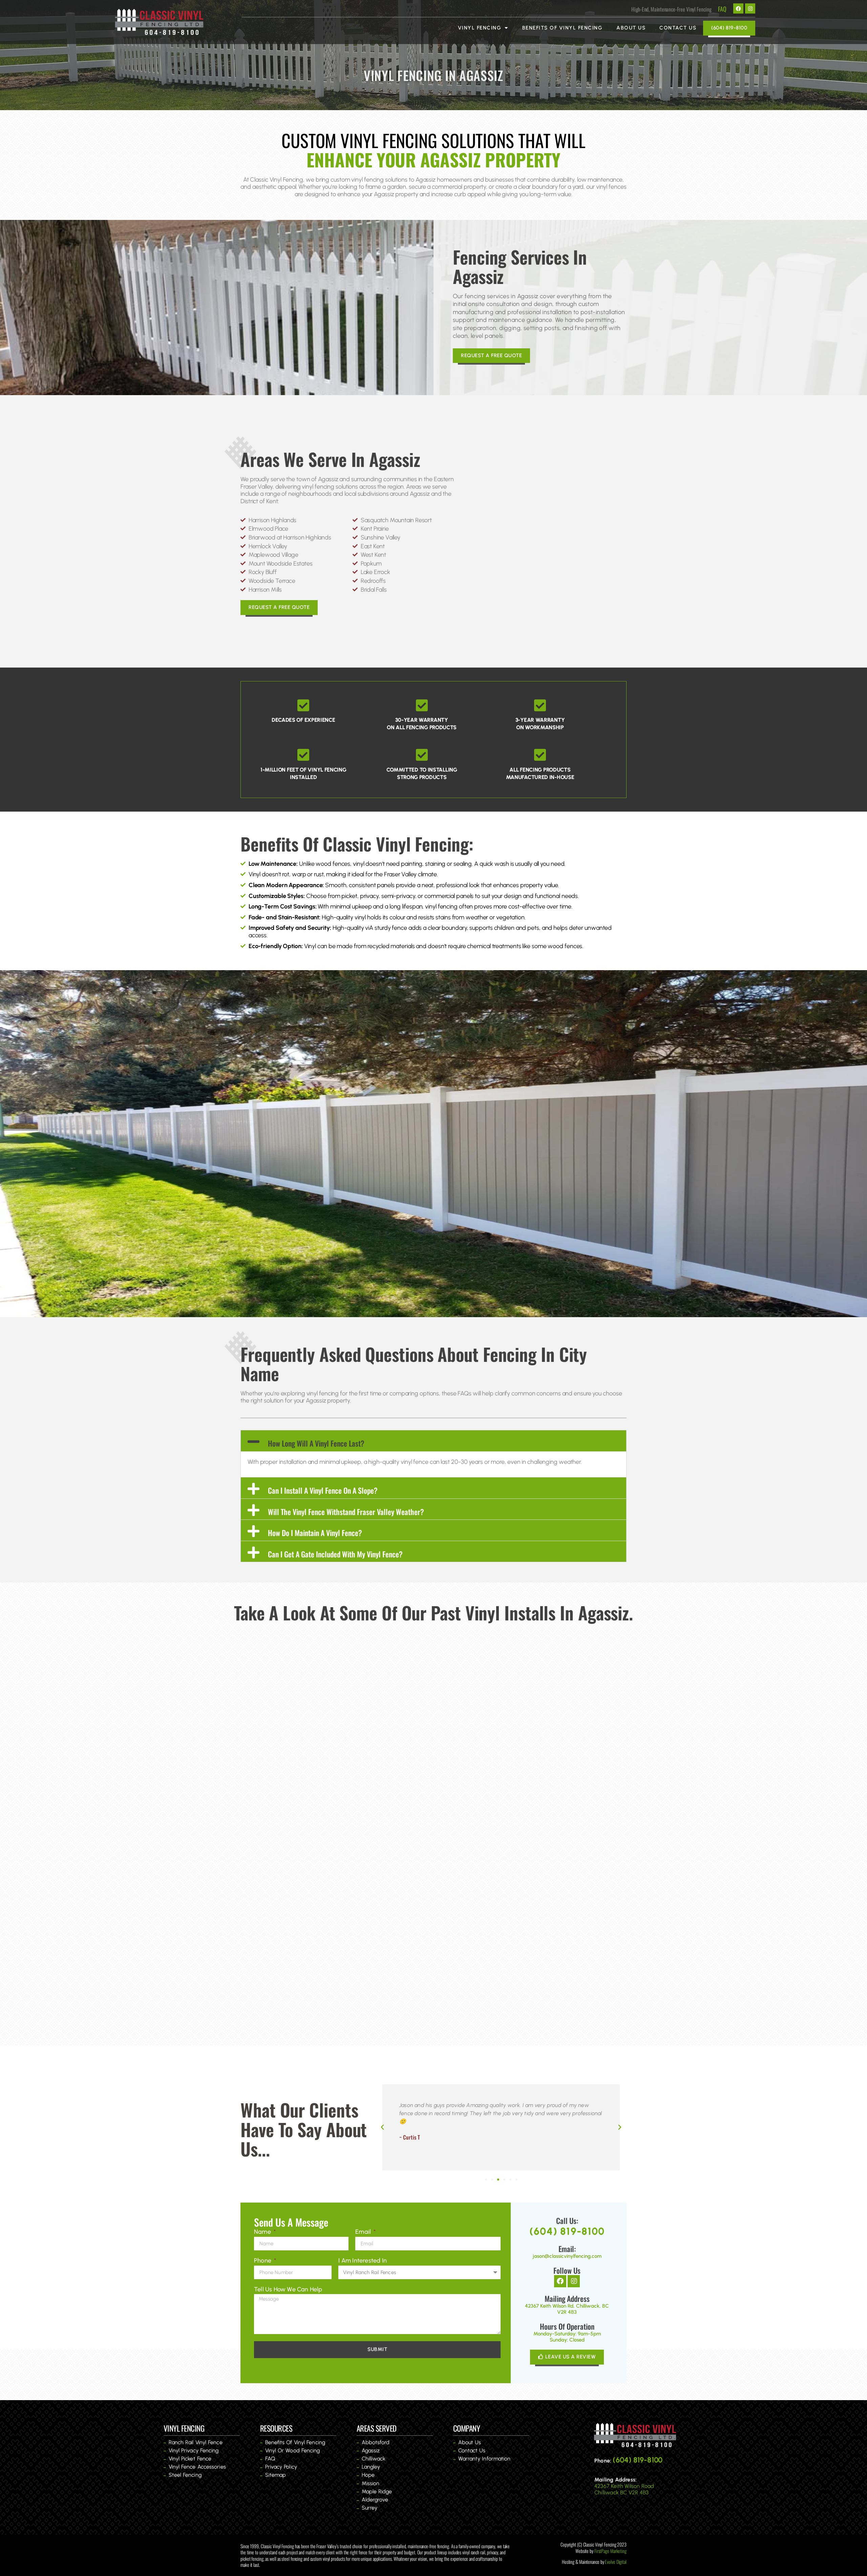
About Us (631, 28)
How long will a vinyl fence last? (316, 1443)
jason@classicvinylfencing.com (567, 2256)
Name (263, 2232)
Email (364, 2232)
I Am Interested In (363, 2261)
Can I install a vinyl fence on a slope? (323, 1490)
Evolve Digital (616, 2562)
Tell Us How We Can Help (288, 2289)
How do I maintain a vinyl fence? (315, 1533)
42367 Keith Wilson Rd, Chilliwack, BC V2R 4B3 (567, 2309)
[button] (433, 1441)
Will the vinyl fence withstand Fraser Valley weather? (346, 1512)
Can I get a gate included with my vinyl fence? (335, 1554)
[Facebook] (738, 8)
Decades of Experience (303, 720)
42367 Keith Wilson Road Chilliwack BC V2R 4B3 (624, 2489)
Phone (263, 2261)
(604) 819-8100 (567, 2231)
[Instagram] (750, 8)
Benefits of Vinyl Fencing (563, 28)
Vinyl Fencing (480, 28)
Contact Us (678, 28)
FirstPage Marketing (610, 2551)
